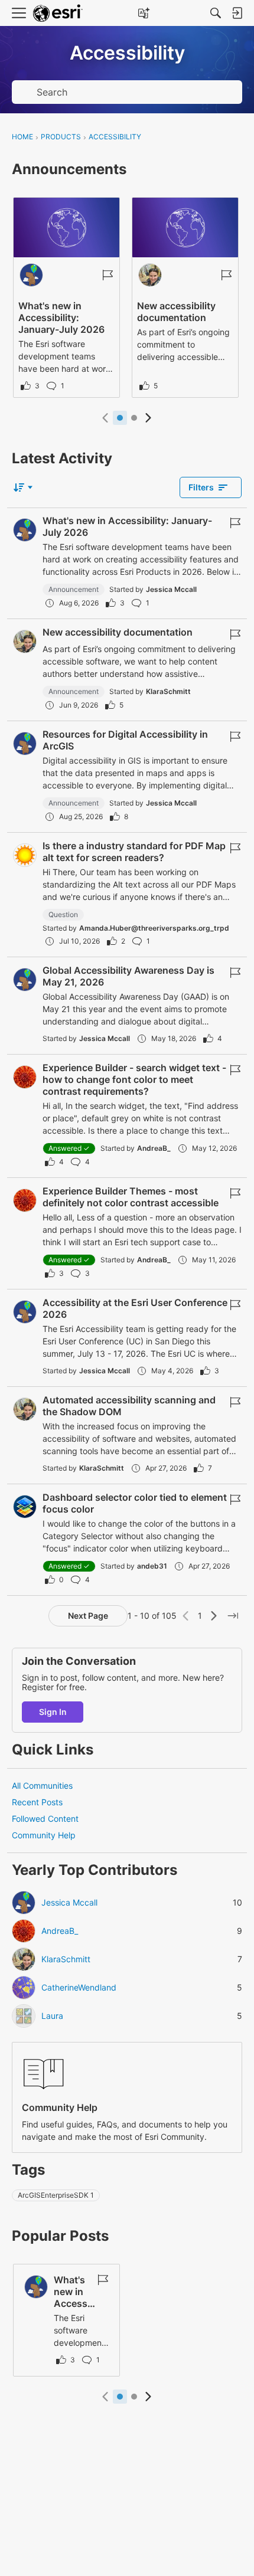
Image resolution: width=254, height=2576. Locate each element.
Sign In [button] (53, 1712)
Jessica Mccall (171, 589)
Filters (201, 487)
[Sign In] (237, 13)
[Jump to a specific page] (233, 1616)
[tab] (120, 418)
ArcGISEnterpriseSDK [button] (56, 2195)
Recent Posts (37, 1802)
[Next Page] (214, 1616)
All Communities (42, 1785)
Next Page (88, 1616)
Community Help (44, 1835)
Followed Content (45, 1819)
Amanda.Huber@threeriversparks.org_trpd (154, 928)
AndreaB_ (154, 1148)
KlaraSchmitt (168, 691)
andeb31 (152, 1566)
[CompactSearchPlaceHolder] (216, 13)
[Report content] (108, 275)
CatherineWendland (79, 1988)
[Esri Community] (58, 13)
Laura (52, 2016)
